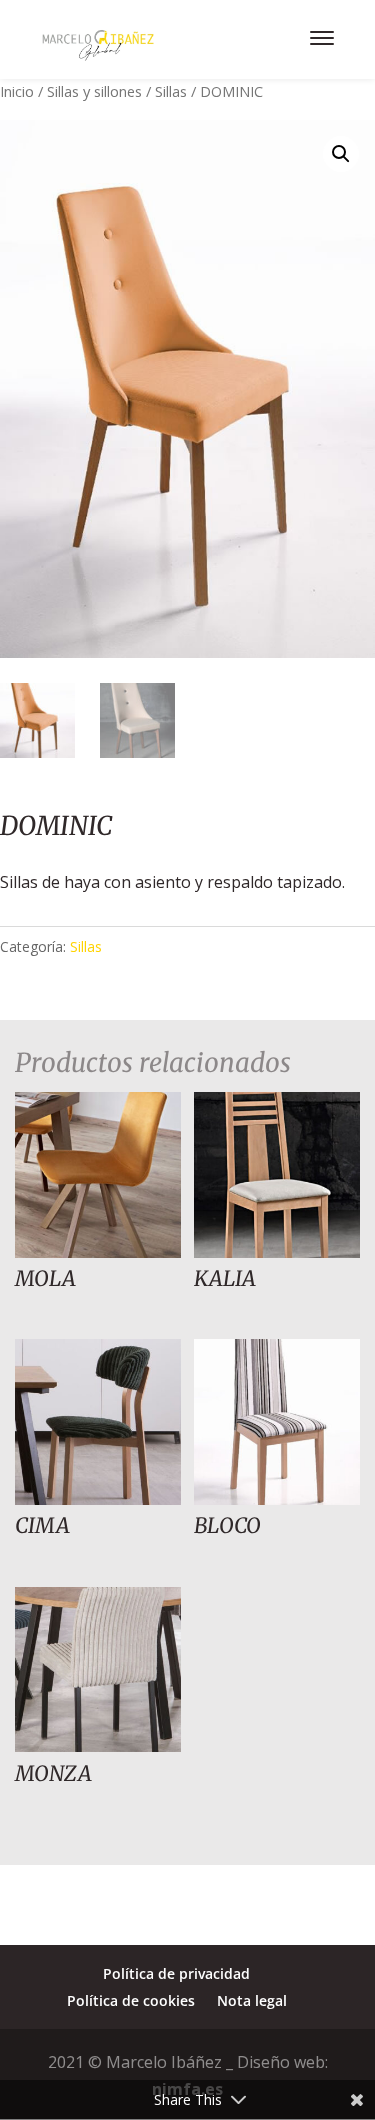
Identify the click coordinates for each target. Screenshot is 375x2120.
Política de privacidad (176, 1973)
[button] (341, 154)
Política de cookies (131, 2000)
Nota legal (252, 2000)
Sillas (171, 91)
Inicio (17, 91)
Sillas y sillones (94, 91)
